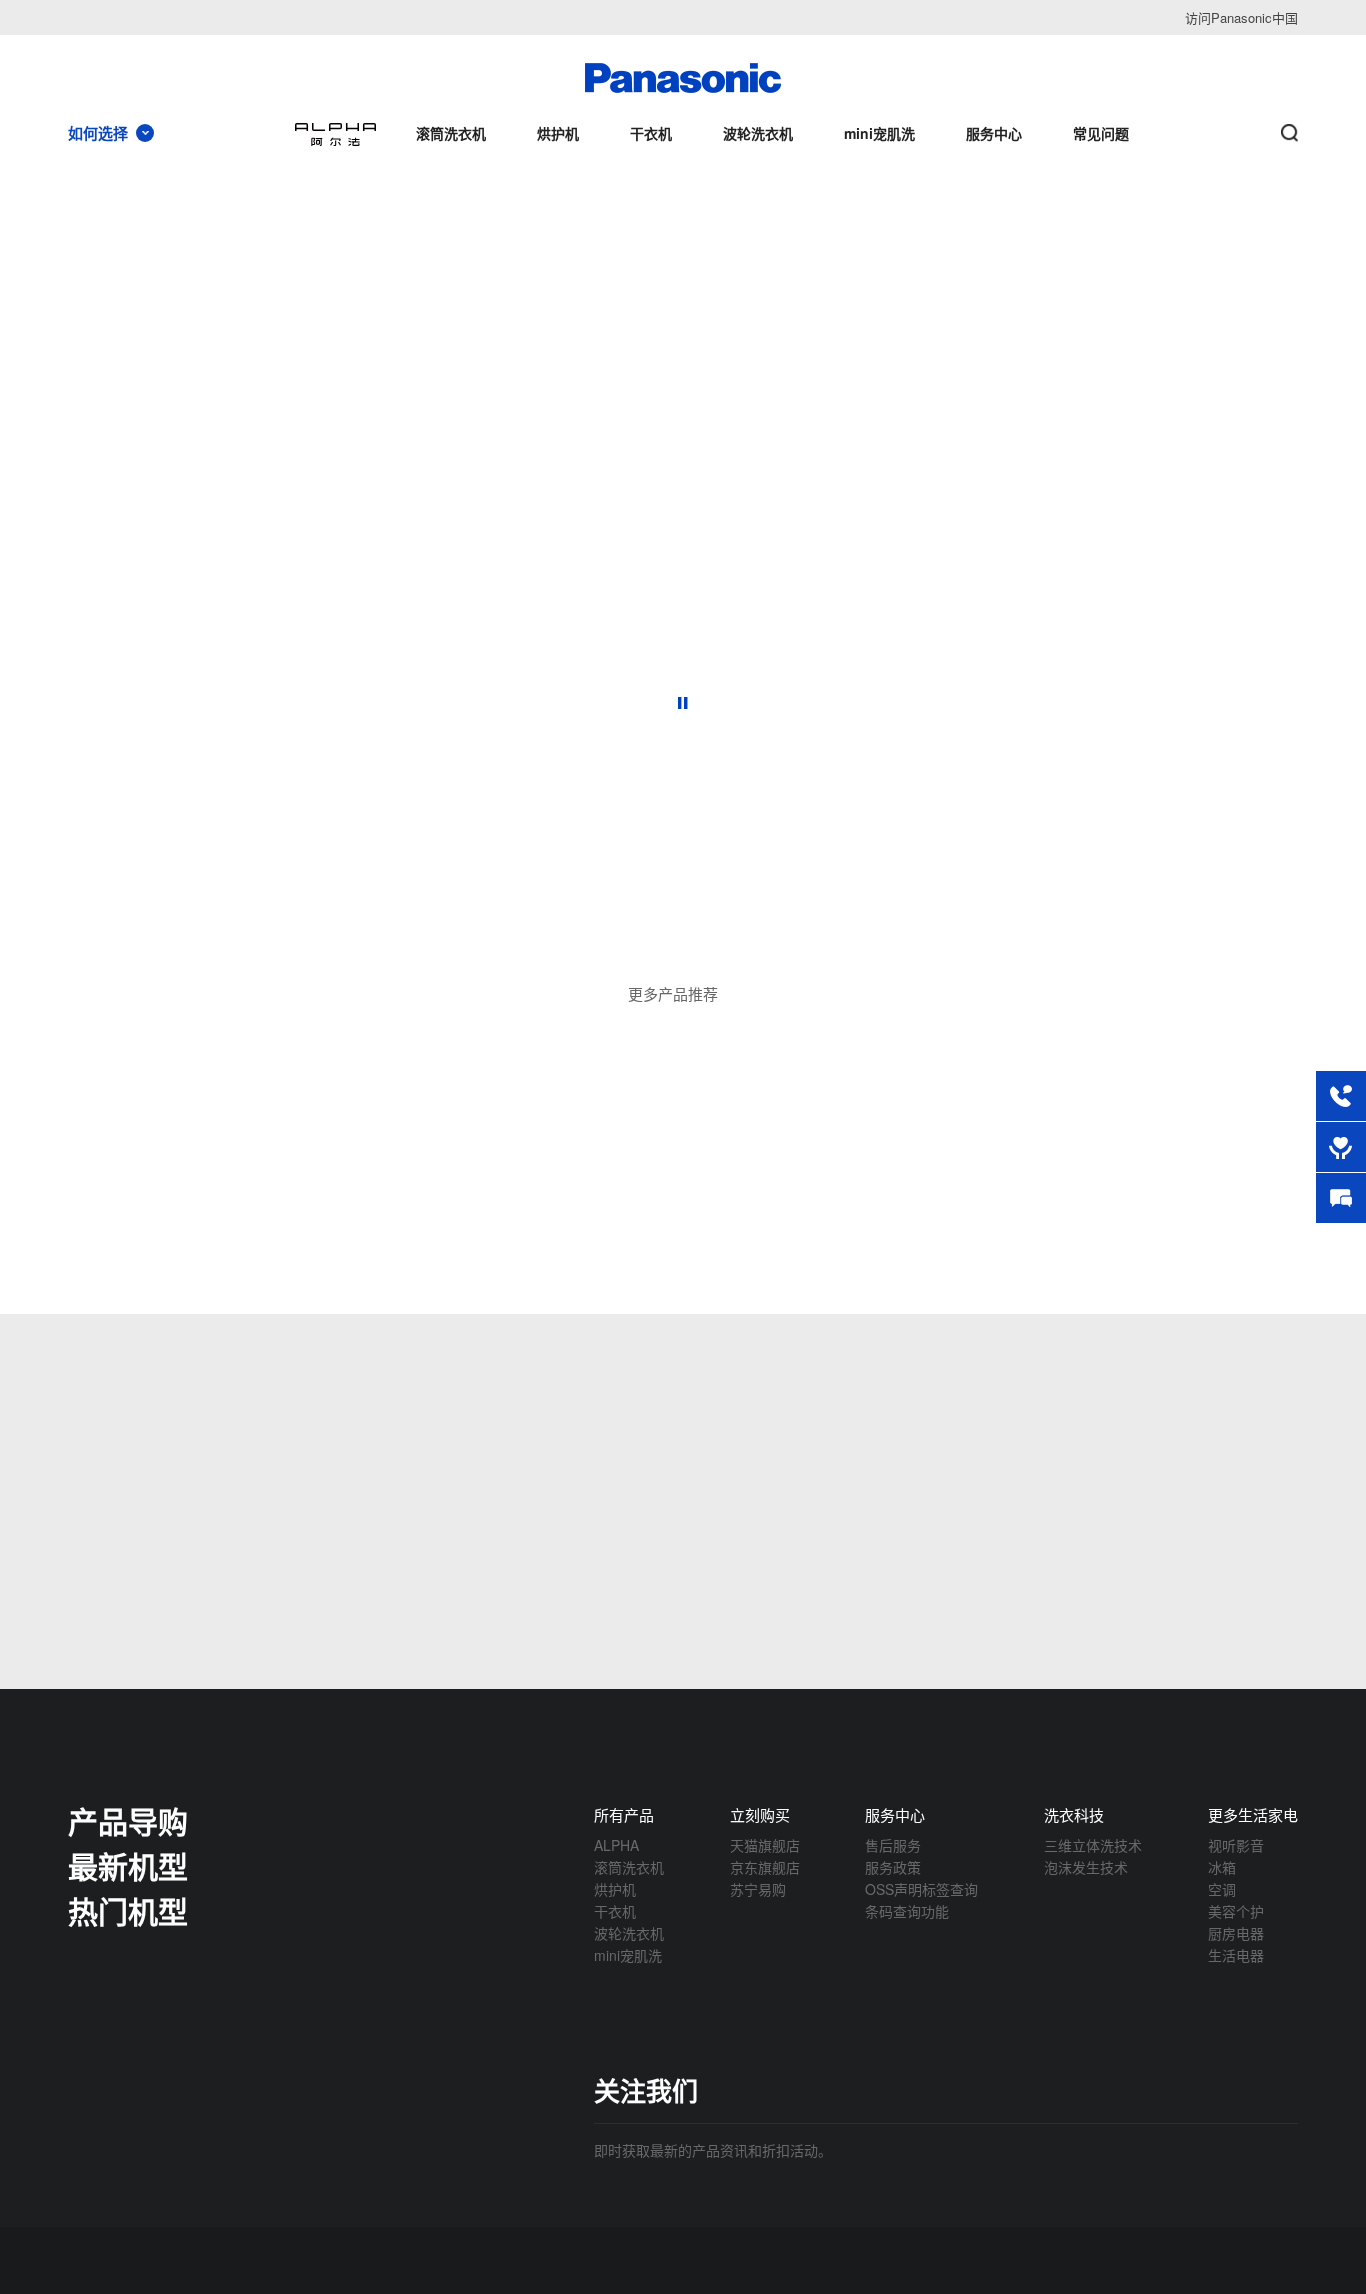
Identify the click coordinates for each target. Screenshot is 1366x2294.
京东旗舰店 (765, 1867)
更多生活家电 (1253, 1814)
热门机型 (128, 1910)
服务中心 (895, 1814)
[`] (467, 944)
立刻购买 (760, 1814)
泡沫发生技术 (1086, 1867)
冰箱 (1222, 1867)
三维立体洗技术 (1093, 1845)
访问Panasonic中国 (1241, 17)
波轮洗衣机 (629, 1933)
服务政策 (893, 1867)
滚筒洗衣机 (629, 1867)
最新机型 (128, 1865)
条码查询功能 (907, 1911)
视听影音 (1236, 1845)
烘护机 (615, 1889)
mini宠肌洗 (628, 1955)
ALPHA (616, 1845)
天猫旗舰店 (765, 1845)
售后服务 (893, 1845)
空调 (1222, 1889)
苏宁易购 (758, 1889)
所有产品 (624, 1814)
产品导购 (128, 1820)
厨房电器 (1236, 1933)
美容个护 (1236, 1911)
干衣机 (615, 1911)
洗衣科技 (1074, 1814)
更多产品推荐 (673, 993)
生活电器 (1236, 1955)
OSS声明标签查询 (921, 1889)
